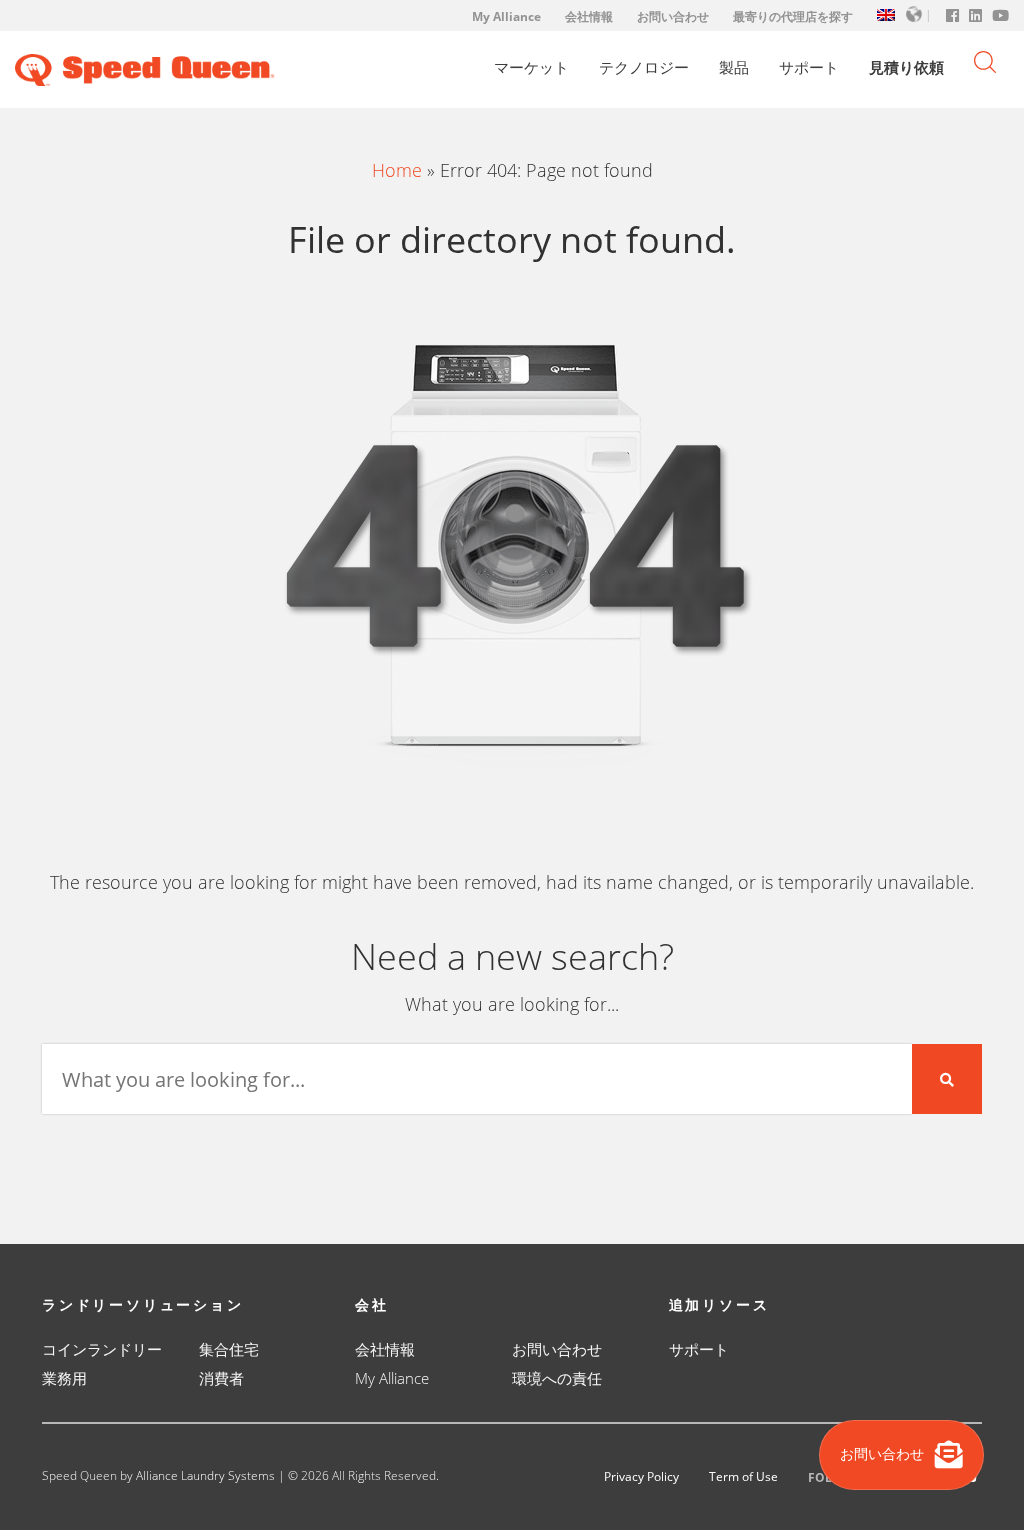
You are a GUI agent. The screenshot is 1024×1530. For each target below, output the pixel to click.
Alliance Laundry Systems (205, 1475)
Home (397, 170)
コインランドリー (102, 1349)
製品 (734, 67)
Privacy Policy (641, 1476)
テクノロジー (644, 67)
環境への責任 (557, 1378)
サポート (809, 67)
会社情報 (589, 16)
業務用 (64, 1378)
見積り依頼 (906, 67)
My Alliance (506, 16)
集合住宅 (229, 1349)
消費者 (221, 1378)
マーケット (531, 67)
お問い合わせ (673, 16)
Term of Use (743, 1476)
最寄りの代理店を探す (793, 16)
